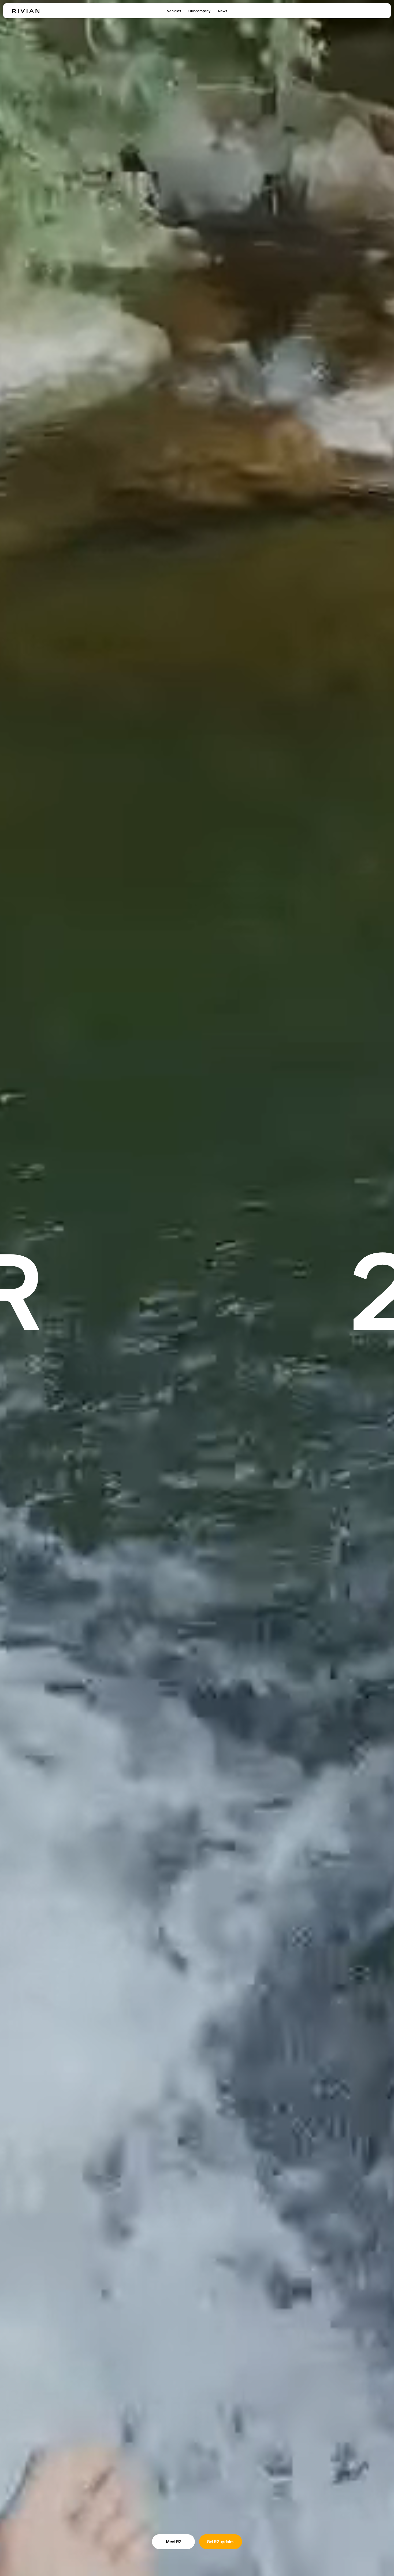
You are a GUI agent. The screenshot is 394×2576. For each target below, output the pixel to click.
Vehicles (174, 11)
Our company (199, 11)
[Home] (26, 11)
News (222, 11)
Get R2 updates (221, 2542)
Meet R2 (173, 2542)
